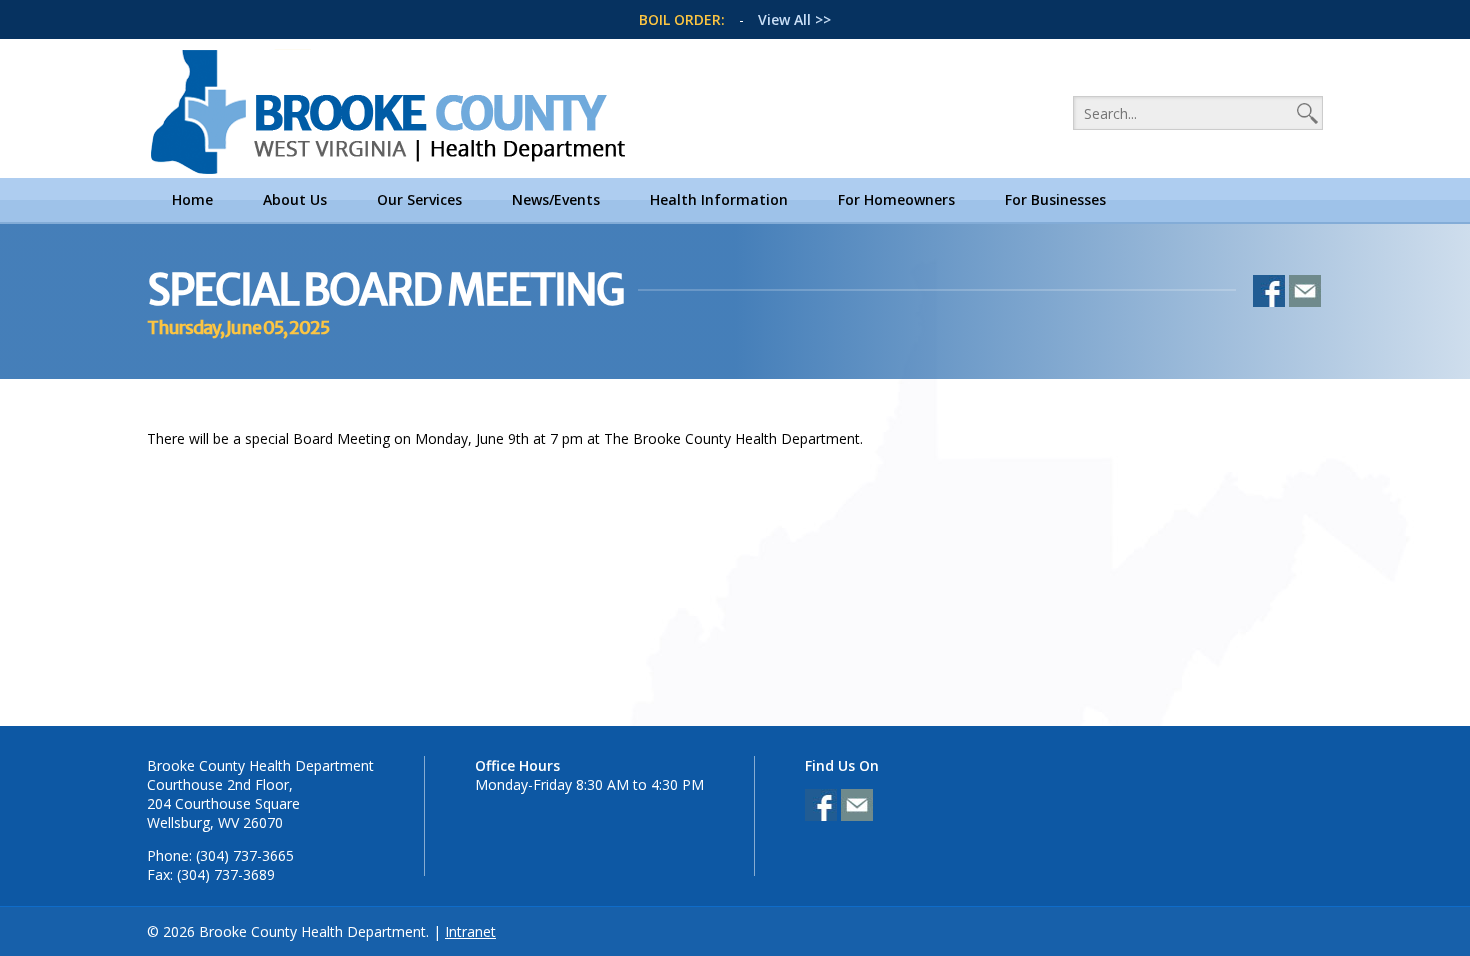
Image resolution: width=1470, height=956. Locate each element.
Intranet (470, 931)
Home (192, 199)
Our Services (419, 199)
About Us (295, 199)
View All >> (794, 19)
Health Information (719, 199)
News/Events (556, 199)
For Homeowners (896, 199)
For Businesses (1055, 199)
